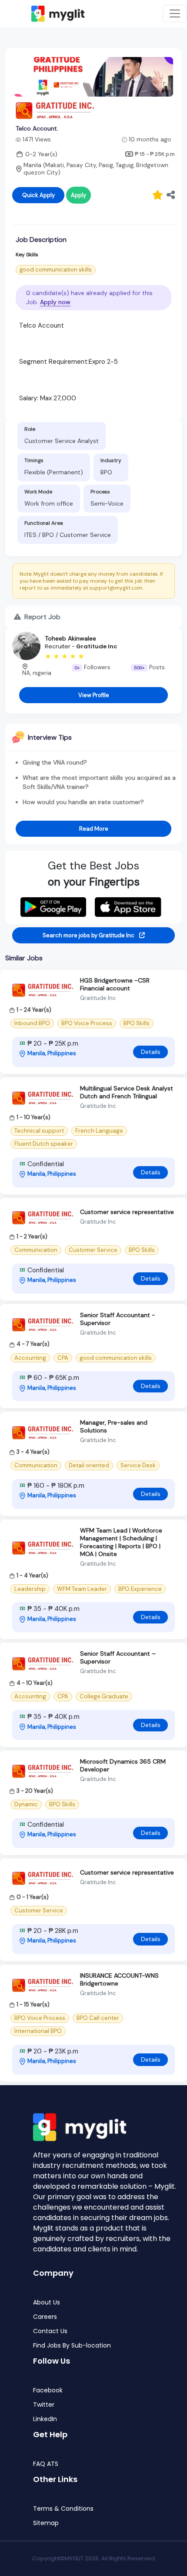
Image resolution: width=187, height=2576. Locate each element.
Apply (78, 195)
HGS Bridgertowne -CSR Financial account (115, 984)
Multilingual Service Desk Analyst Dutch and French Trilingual (127, 1092)
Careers (45, 2317)
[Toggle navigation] (175, 13)
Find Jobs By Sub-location (72, 2346)
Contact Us (50, 2331)
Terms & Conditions (63, 2509)
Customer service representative (127, 1212)
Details (151, 1052)
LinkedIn (45, 2419)
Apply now (55, 302)
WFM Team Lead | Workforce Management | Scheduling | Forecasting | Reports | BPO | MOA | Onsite (121, 1542)
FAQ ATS (46, 2464)
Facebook (48, 2390)
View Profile (94, 695)
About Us (47, 2303)
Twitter (44, 2405)
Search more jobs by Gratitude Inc (89, 935)
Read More (94, 829)
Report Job (42, 617)
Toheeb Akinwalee (70, 638)
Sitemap (46, 2523)
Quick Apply (38, 195)
